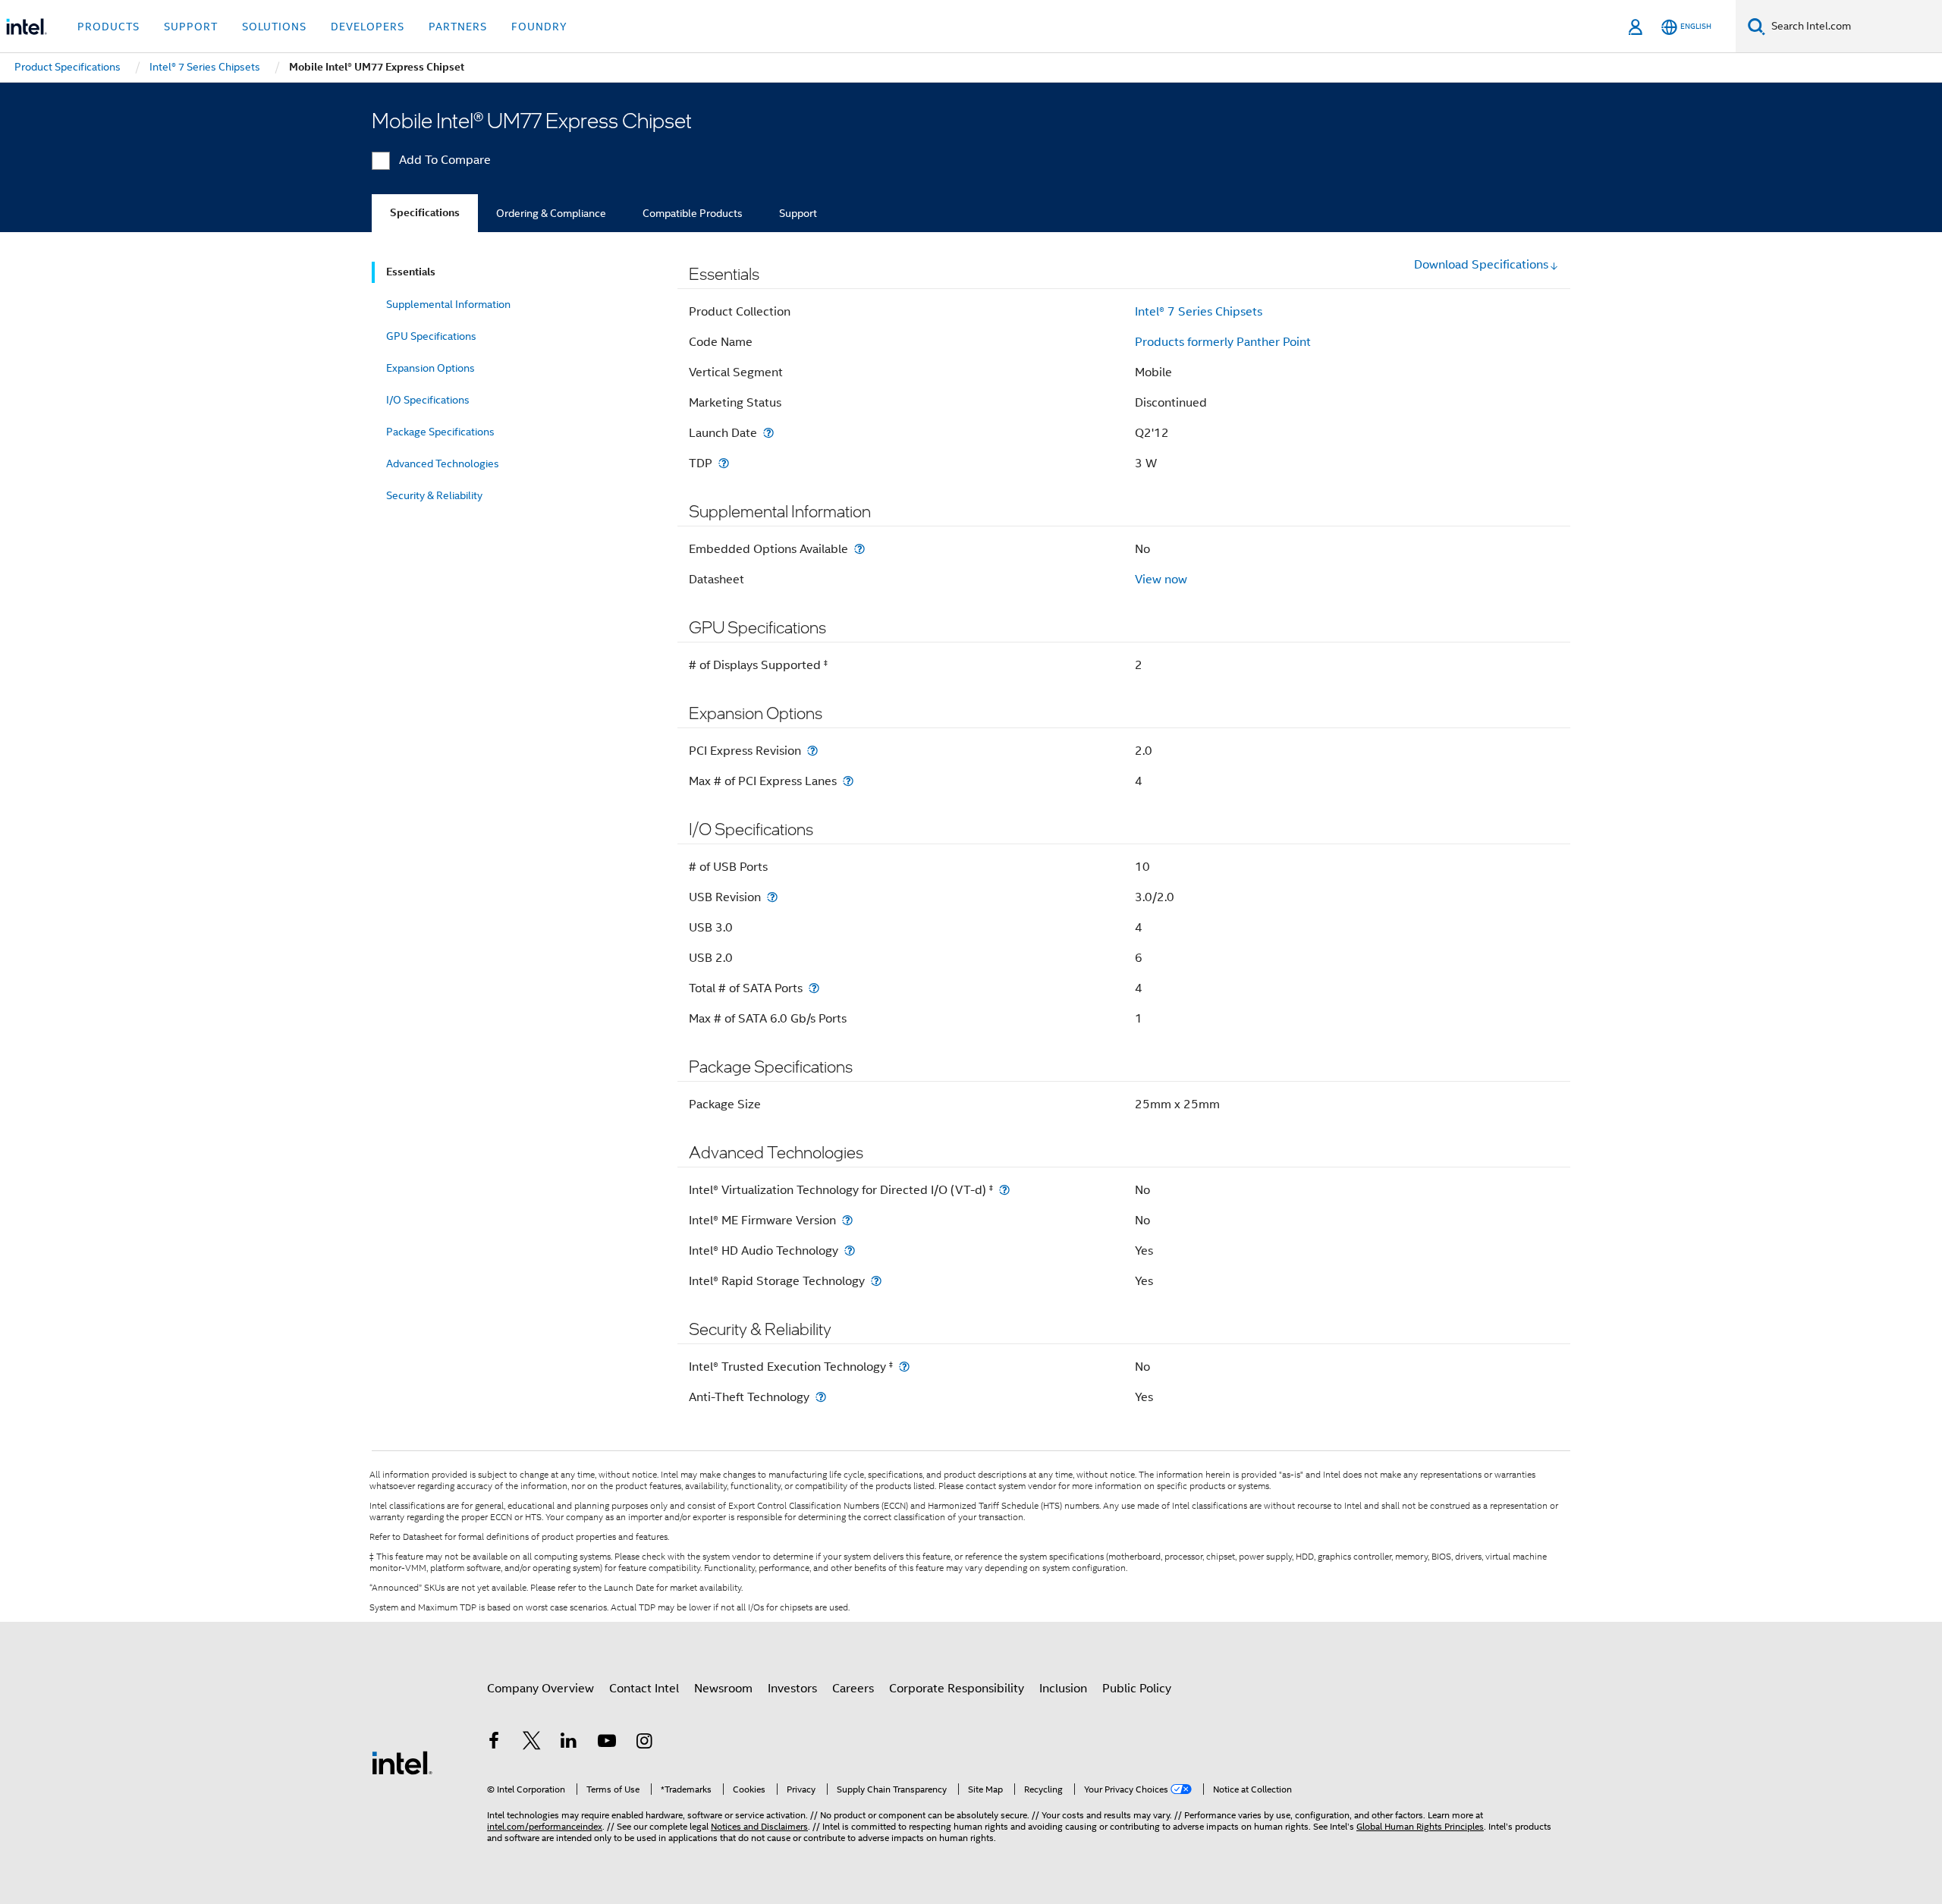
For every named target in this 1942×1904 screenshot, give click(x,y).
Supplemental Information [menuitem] (448, 304)
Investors (792, 1689)
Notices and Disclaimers (759, 1826)
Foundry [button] (539, 27)
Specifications (425, 213)
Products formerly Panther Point (1223, 342)
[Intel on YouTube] (607, 1743)
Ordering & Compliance (551, 213)
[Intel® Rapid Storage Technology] (876, 1281)
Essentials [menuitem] (411, 272)
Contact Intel (644, 1689)
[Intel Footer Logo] (402, 1762)
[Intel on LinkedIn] (569, 1743)
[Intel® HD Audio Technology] (850, 1250)
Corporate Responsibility (957, 1689)
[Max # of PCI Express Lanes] (848, 781)
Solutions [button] (274, 27)
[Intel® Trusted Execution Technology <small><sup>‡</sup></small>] (904, 1367)
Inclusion (1063, 1689)
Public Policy (1137, 1689)
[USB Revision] (772, 897)
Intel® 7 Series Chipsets (1199, 312)
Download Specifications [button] (1481, 265)
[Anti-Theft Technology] (821, 1397)
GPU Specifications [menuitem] (431, 336)
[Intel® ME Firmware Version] (847, 1220)
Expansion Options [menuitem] (431, 368)
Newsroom (723, 1689)
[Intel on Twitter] (532, 1743)
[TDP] (724, 463)
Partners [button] (458, 27)
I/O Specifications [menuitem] (428, 400)
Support (798, 213)
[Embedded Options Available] (859, 549)
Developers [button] (368, 27)
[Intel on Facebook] (494, 1743)
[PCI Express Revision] (812, 751)
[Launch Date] (768, 433)
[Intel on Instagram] (644, 1743)
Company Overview (540, 1689)
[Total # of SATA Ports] (814, 988)
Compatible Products (693, 213)
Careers (853, 1689)
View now (1161, 580)
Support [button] (191, 27)
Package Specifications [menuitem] (440, 432)
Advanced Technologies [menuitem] (443, 463)
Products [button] (108, 27)
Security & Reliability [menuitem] (434, 495)
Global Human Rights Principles (1420, 1826)
